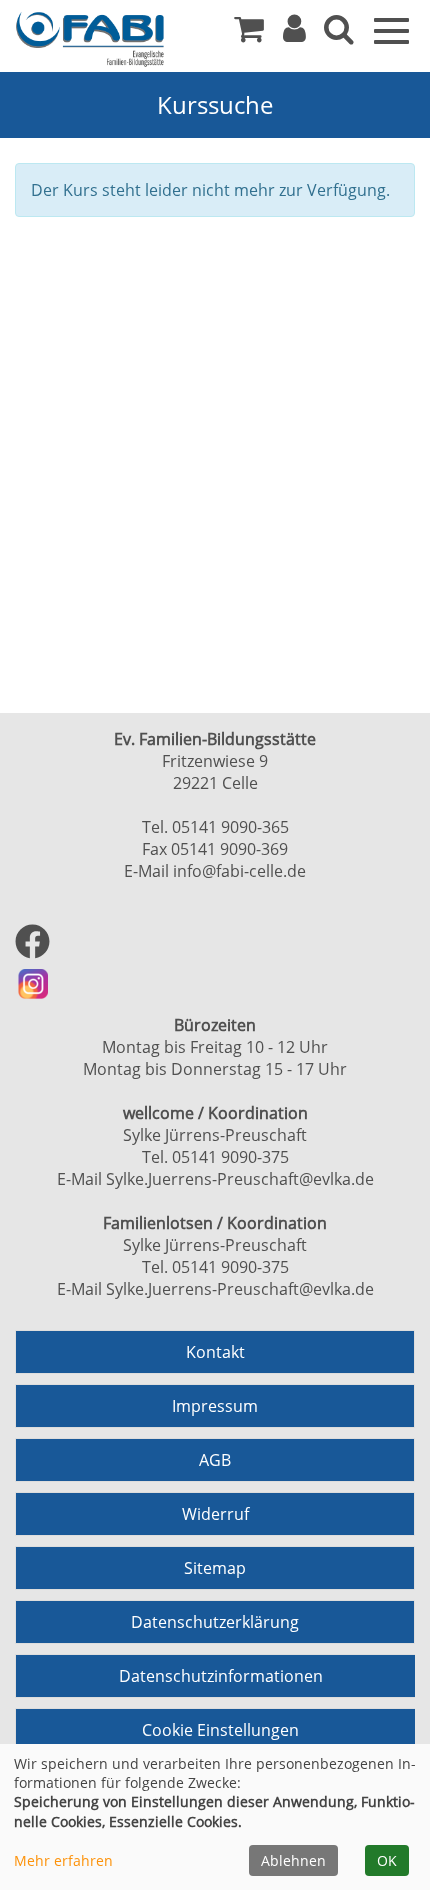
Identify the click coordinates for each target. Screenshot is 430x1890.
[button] (294, 34)
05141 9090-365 (230, 827)
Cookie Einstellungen (220, 1730)
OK (387, 1860)
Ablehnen (293, 1860)
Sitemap (215, 1568)
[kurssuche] (339, 34)
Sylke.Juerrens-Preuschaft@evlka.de (240, 1179)
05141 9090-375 (230, 1157)
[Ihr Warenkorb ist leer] (249, 34)
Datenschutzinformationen (221, 1676)
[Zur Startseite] (90, 39)
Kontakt (215, 1352)
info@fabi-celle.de (239, 871)
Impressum (215, 1406)
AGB (215, 1460)
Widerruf (215, 1514)
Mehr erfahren (63, 1860)
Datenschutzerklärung (215, 1622)
